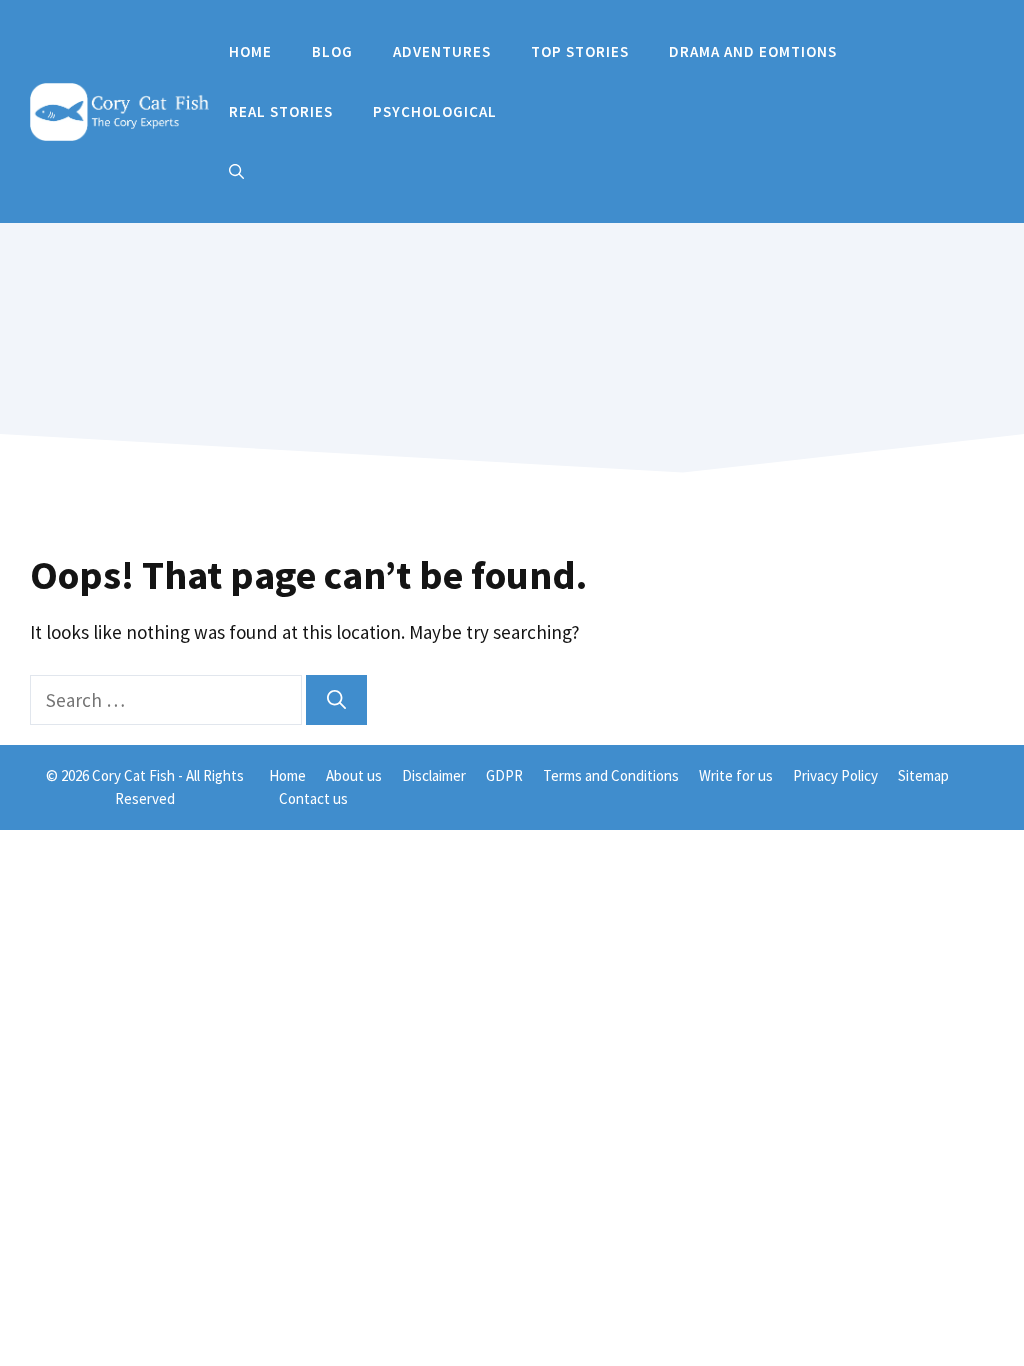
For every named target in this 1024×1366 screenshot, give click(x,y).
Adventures (442, 51)
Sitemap (923, 775)
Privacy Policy (835, 775)
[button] (236, 172)
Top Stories (580, 51)
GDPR (504, 775)
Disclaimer (434, 775)
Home (250, 51)
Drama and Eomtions (753, 51)
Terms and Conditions (611, 775)
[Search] (336, 700)
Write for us (736, 775)
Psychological (435, 111)
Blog (332, 51)
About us (354, 775)
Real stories (281, 111)
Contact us (313, 798)
